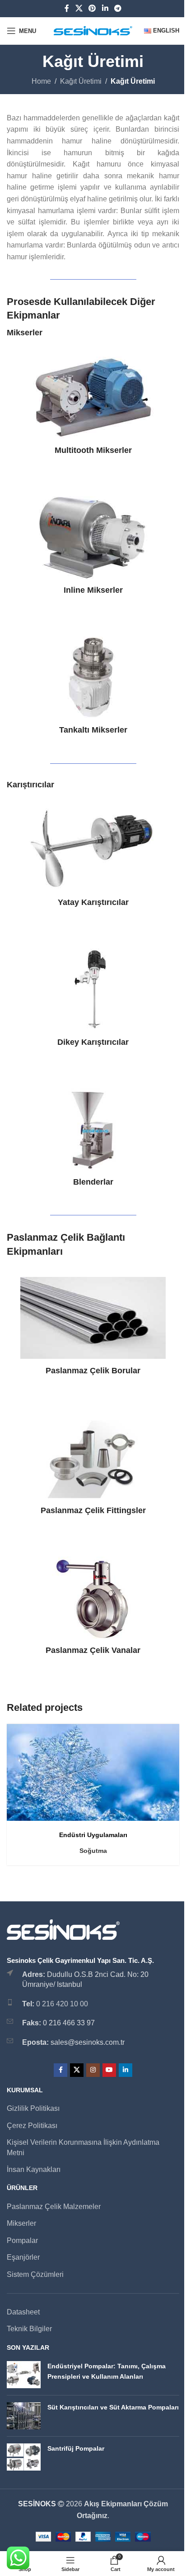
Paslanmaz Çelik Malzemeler (54, 2207)
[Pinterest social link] (92, 8)
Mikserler (21, 2223)
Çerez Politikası (32, 2126)
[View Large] (171, 1732)
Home (41, 81)
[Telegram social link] (118, 8)
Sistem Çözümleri (35, 2274)
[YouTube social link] (109, 2070)
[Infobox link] (93, 406)
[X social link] (79, 8)
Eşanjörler (23, 2257)
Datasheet (23, 2312)
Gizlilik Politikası (33, 2108)
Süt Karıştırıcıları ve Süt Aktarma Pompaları (113, 2407)
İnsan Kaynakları (34, 2169)
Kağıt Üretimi (81, 81)
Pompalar (22, 2240)
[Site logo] (93, 30)
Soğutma (93, 1851)
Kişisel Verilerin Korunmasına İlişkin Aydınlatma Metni (83, 2147)
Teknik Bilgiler (29, 2329)
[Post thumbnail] (24, 2375)
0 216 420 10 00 (62, 2004)
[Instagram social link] (93, 2070)
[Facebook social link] (67, 8)
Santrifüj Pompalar (76, 2448)
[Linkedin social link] (105, 8)
